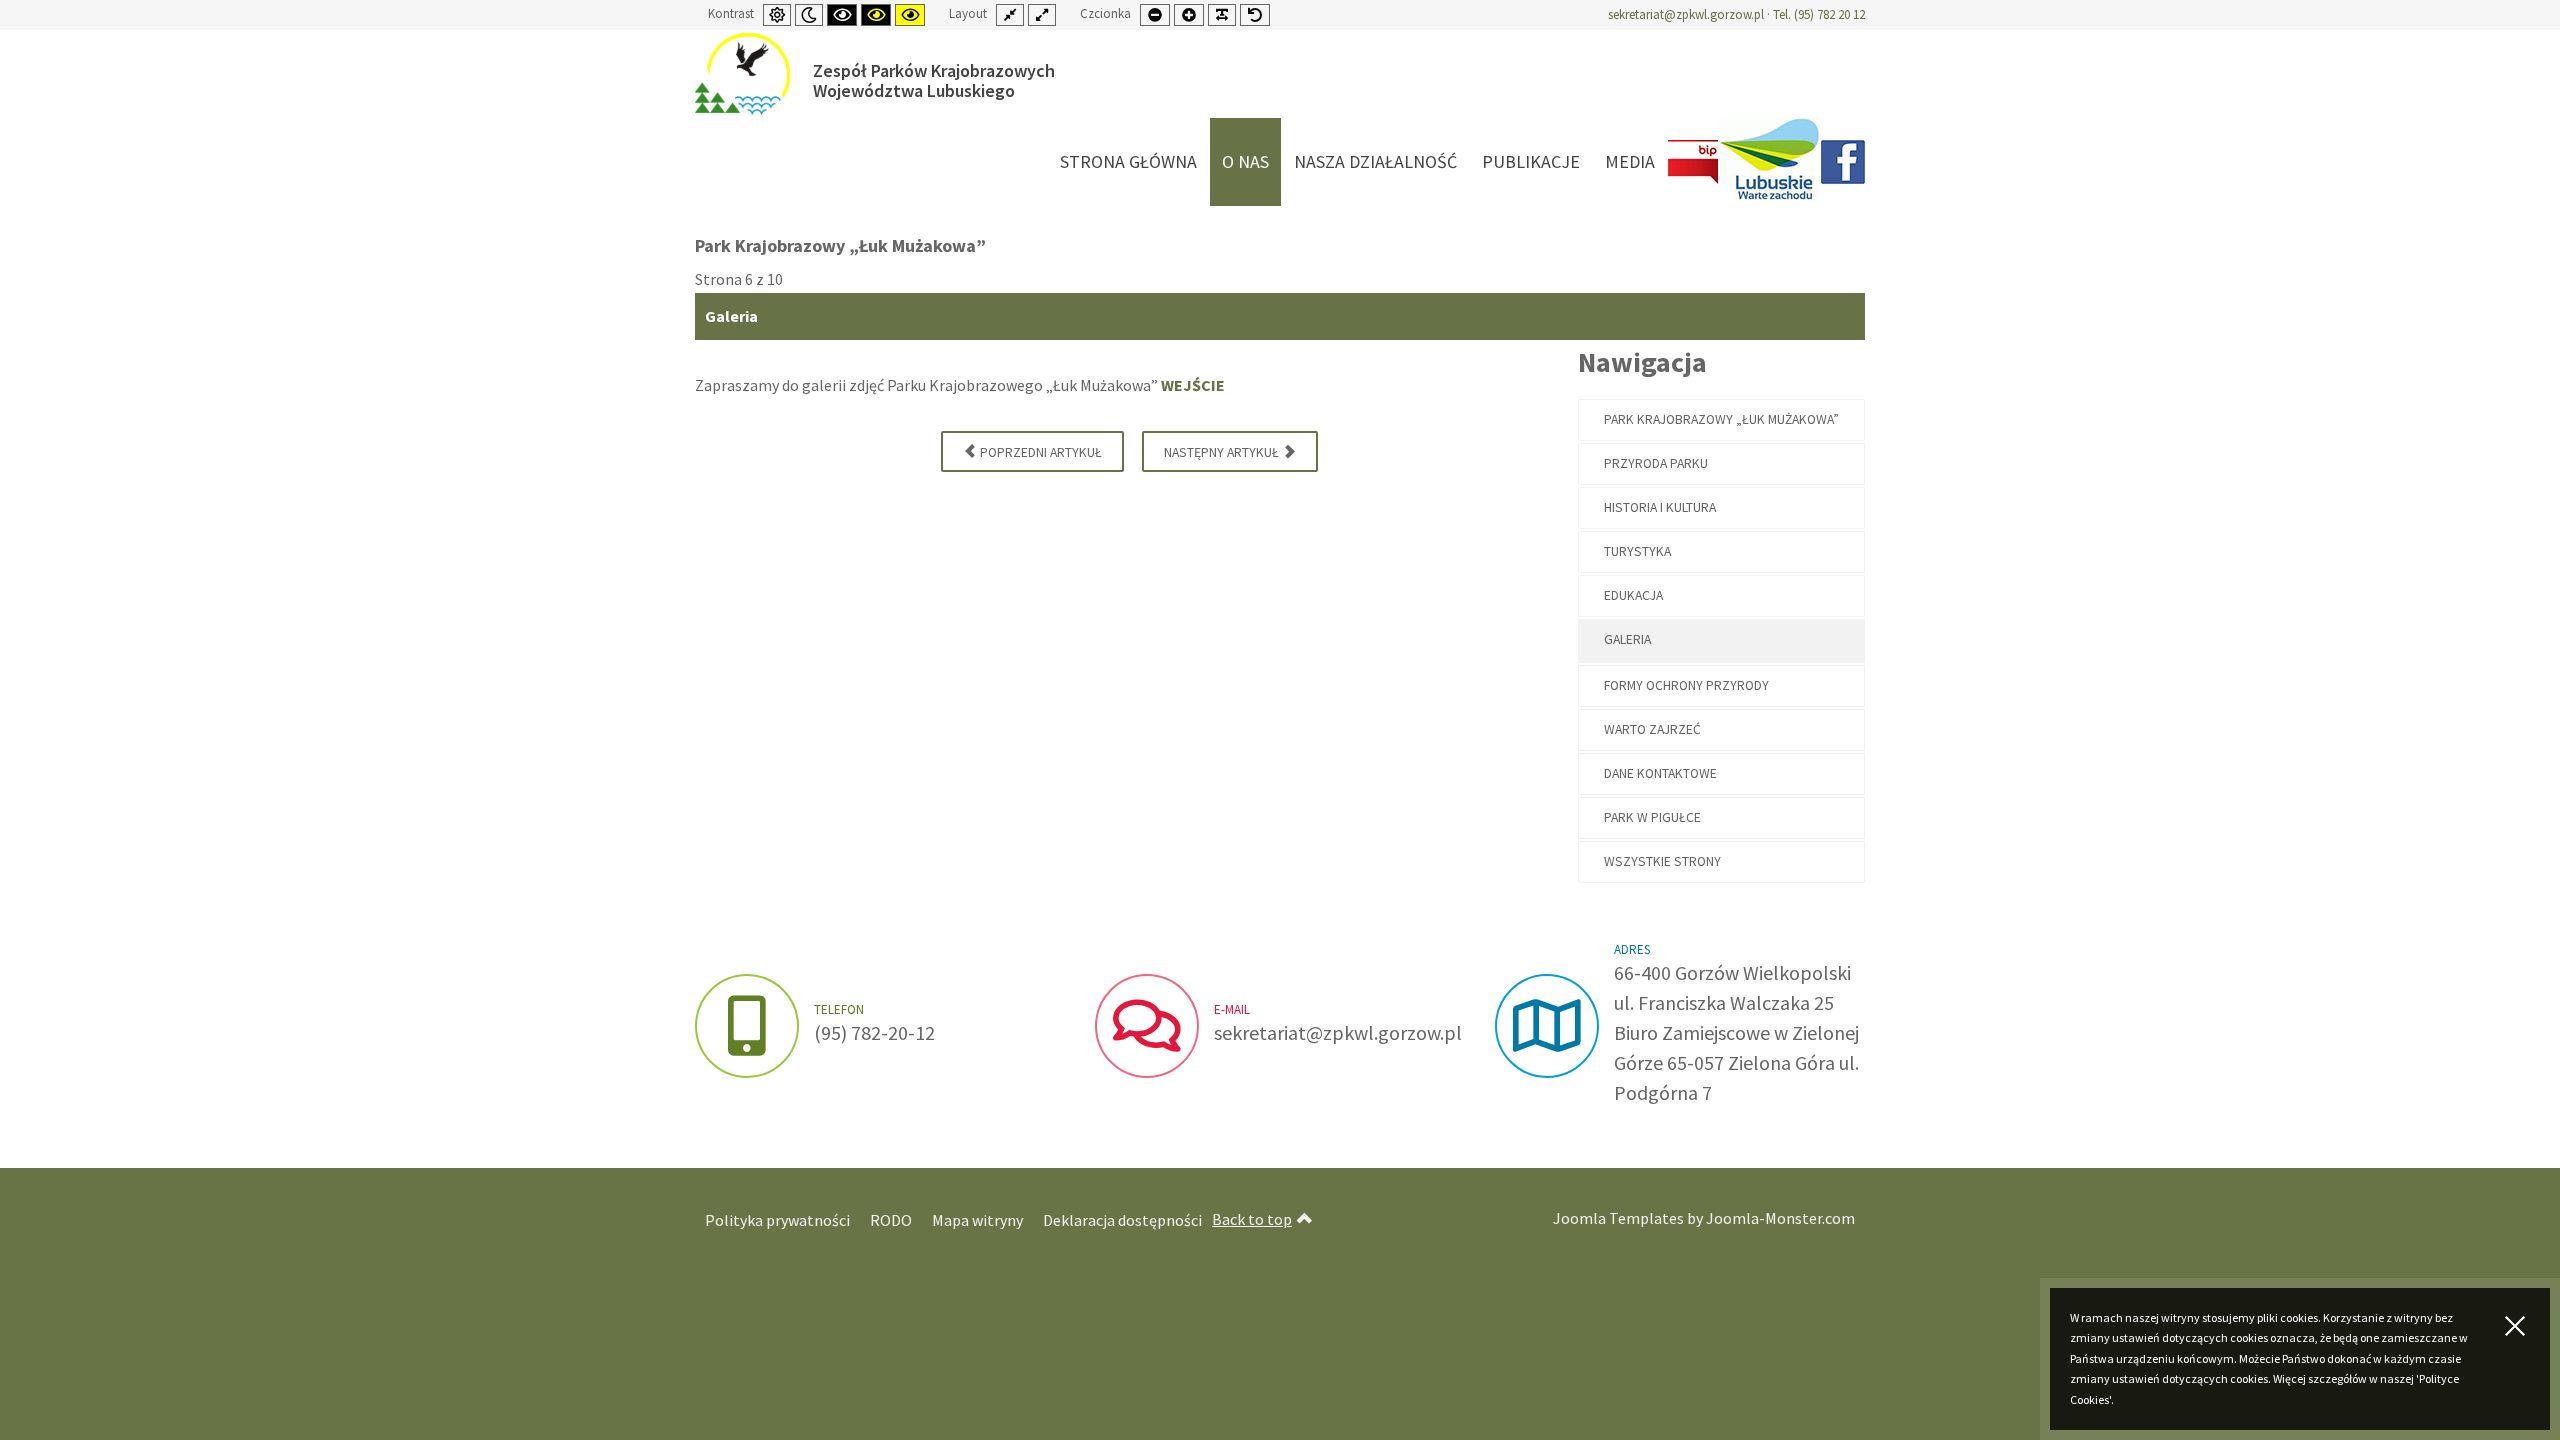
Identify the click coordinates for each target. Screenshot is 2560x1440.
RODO (891, 1220)
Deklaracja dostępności (1122, 1220)
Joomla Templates (1618, 1218)
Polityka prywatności (777, 1220)
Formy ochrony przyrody (1686, 685)
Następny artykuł (1223, 452)
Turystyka (1637, 551)
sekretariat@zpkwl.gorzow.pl (1686, 14)
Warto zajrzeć (1652, 729)
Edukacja (1633, 595)
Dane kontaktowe (1660, 773)
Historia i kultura (1660, 507)
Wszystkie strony (1662, 861)
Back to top (1252, 1219)
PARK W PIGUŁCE (1652, 817)
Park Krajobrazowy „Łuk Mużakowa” (1721, 419)
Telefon (839, 1009)
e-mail (1232, 1009)
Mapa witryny (977, 1220)
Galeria (1627, 639)
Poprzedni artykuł (1039, 452)
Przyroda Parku (1656, 463)
